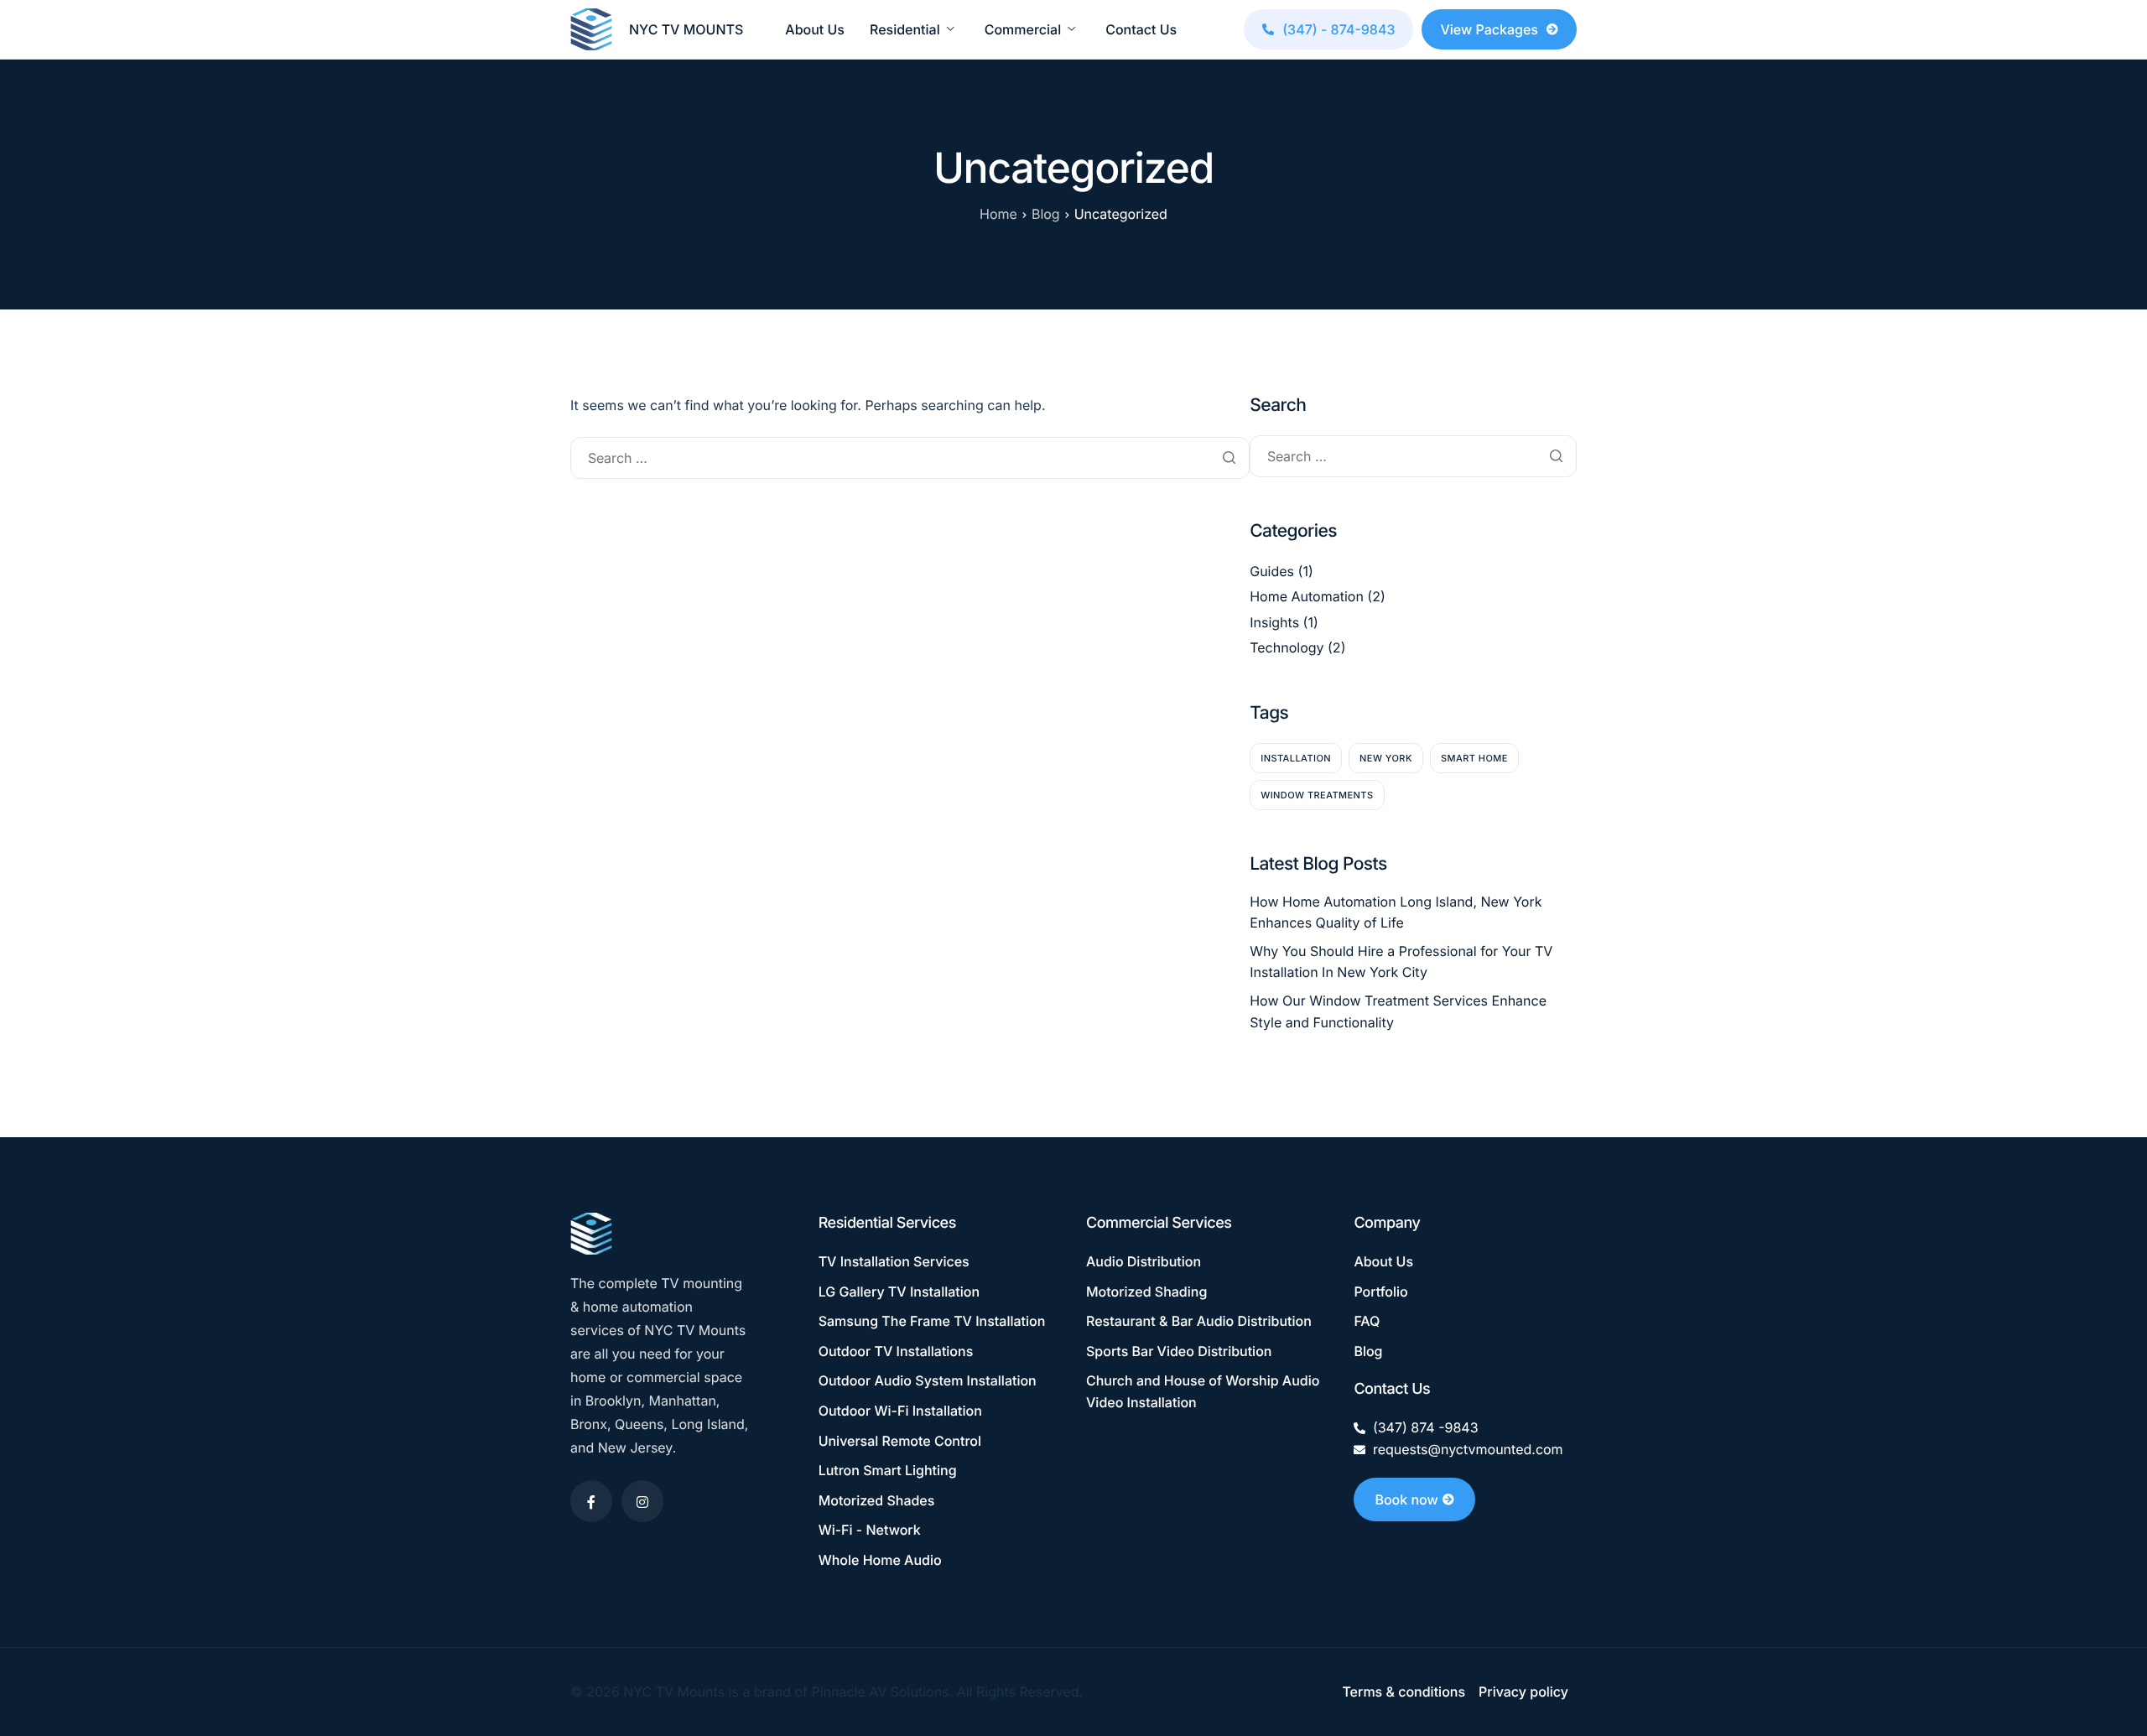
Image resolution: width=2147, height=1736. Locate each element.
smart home (1474, 758)
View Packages (1489, 29)
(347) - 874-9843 (1339, 29)
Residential (905, 29)
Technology (1287, 647)
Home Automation (1307, 596)
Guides (1272, 571)
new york (1386, 758)
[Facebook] (591, 1501)
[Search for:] (910, 458)
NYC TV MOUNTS (686, 29)
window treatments (1317, 795)
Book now (1406, 1500)
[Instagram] (642, 1501)
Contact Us (1141, 29)
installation (1296, 758)
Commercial (1023, 29)
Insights (1274, 622)
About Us (815, 29)
